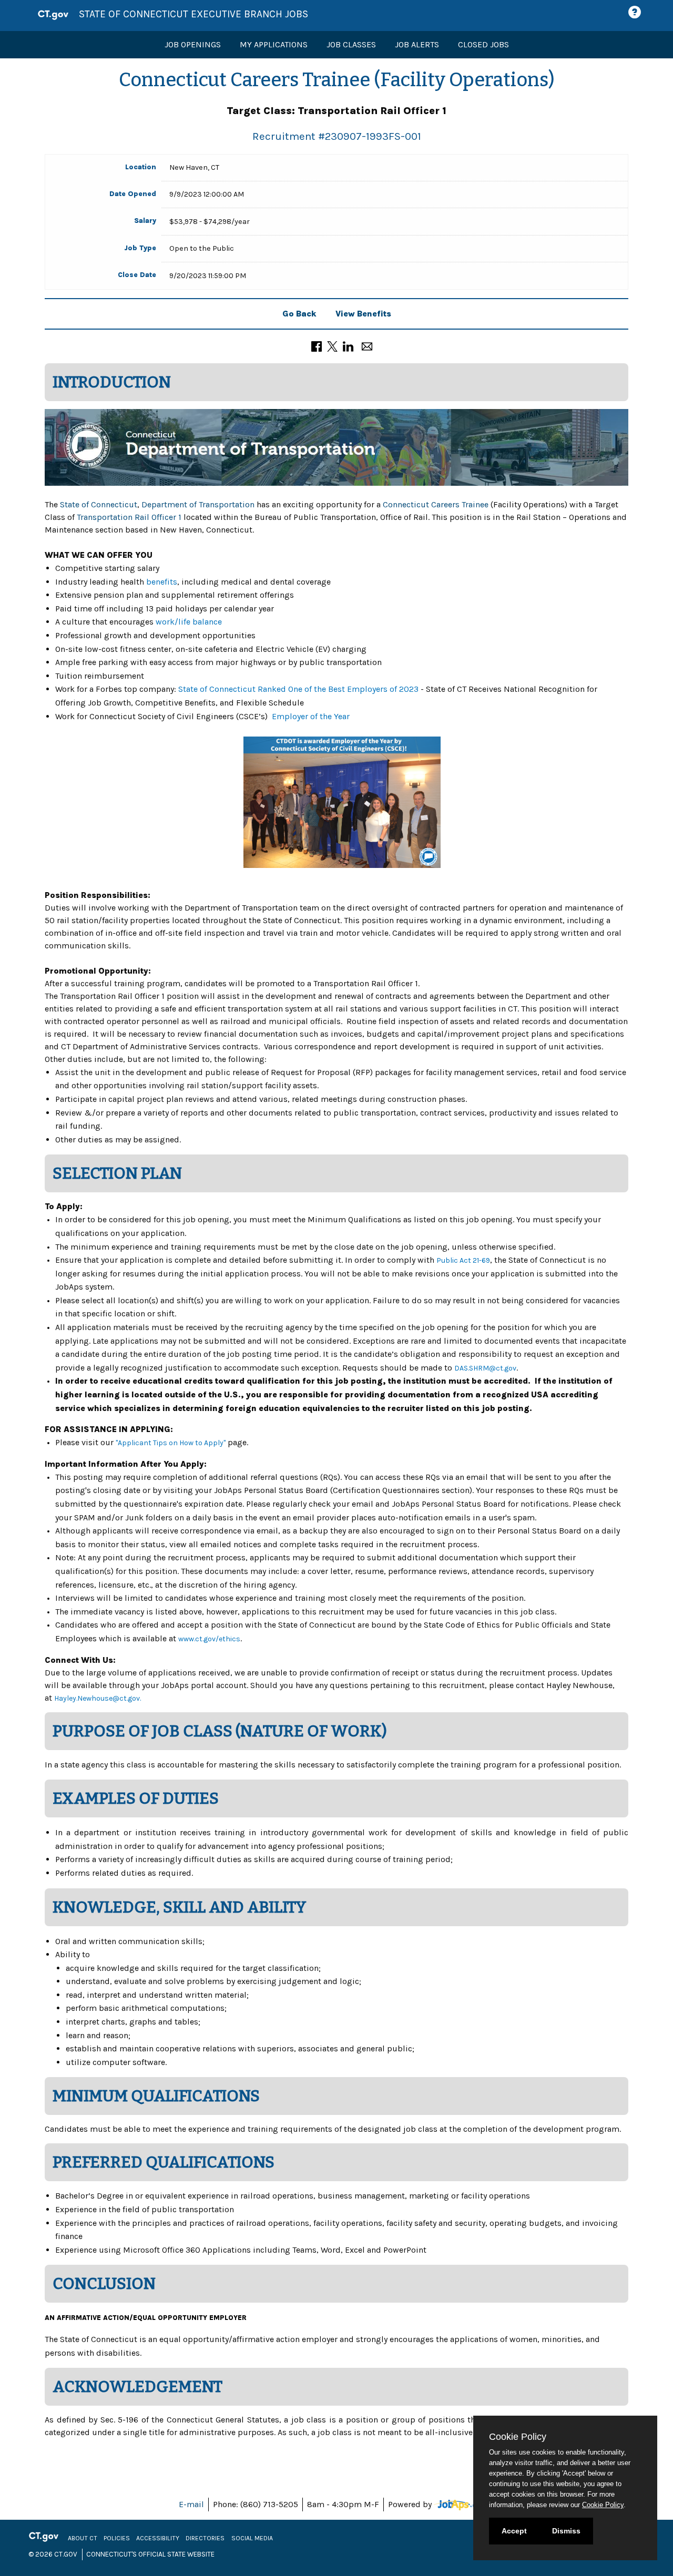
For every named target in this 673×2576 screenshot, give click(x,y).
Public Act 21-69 (463, 1260)
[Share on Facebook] (317, 345)
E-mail (191, 2504)
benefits (162, 582)
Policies (117, 2538)
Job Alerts (417, 44)
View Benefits (363, 314)
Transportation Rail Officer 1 (129, 517)
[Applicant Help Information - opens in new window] (636, 12)
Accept (514, 2531)
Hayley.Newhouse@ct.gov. (98, 1698)
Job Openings (193, 44)
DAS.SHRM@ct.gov (485, 1368)
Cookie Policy (603, 2505)
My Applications (274, 44)
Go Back (299, 314)
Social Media (252, 2538)
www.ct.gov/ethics (209, 1639)
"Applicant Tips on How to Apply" (171, 1443)
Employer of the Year (311, 716)
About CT (83, 2538)
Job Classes (351, 44)
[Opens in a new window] (464, 2504)
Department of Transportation (198, 504)
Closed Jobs (483, 44)
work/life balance (189, 622)
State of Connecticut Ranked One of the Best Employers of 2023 (298, 689)
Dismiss (566, 2531)
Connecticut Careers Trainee (436, 504)
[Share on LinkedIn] (348, 345)
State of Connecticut (99, 504)
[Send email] (367, 345)
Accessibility (158, 2538)
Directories (205, 2538)
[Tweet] (332, 345)
